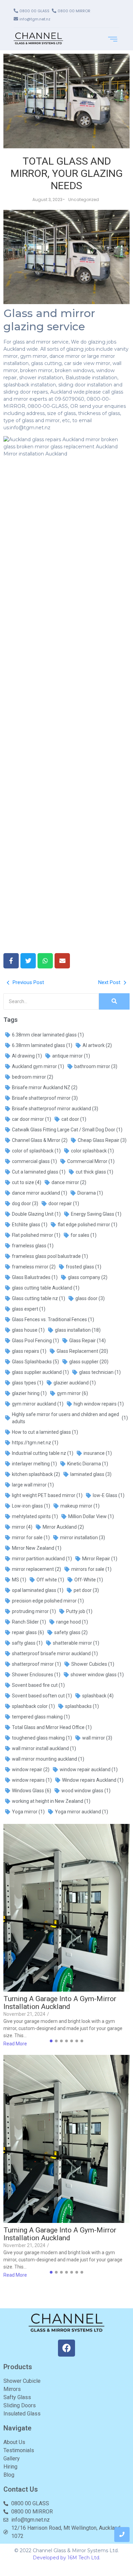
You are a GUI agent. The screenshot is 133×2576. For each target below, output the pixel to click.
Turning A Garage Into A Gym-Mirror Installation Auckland (60, 2003)
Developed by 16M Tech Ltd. (66, 2558)
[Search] (114, 1001)
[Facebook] (66, 2348)
